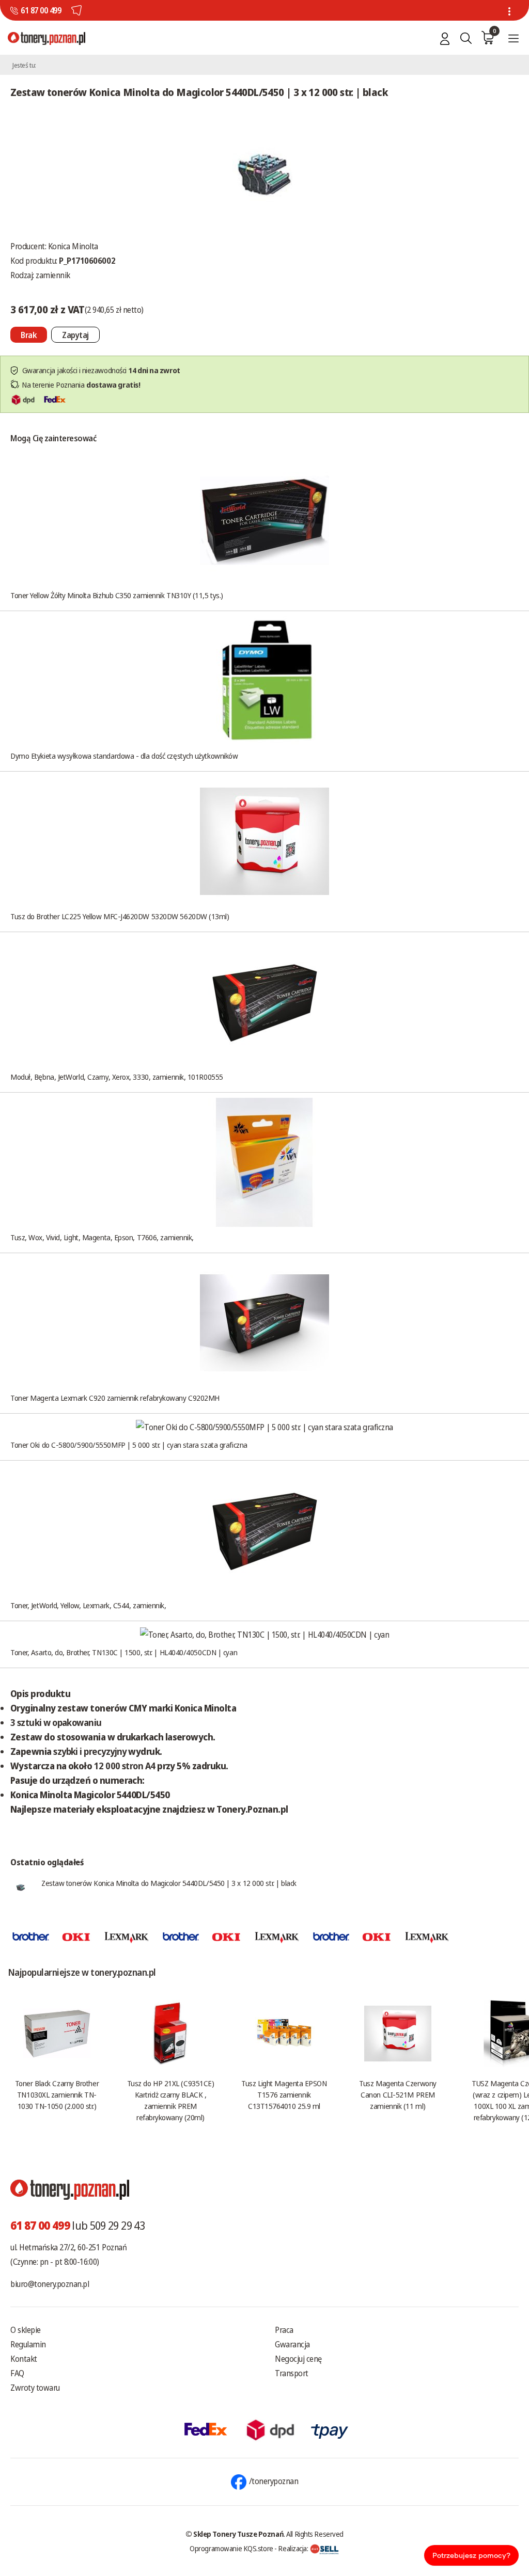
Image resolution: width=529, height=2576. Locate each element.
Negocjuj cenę (298, 2359)
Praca (284, 2330)
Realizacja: (294, 2548)
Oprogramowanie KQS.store (231, 2548)
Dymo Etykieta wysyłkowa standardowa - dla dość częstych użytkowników (124, 756)
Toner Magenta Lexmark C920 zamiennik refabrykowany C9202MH (115, 1398)
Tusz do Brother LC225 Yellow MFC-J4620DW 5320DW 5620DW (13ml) (120, 916)
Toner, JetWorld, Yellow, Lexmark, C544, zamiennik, (88, 1605)
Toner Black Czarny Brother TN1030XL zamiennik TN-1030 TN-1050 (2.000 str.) (57, 2094)
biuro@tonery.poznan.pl (50, 2284)
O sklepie (26, 2330)
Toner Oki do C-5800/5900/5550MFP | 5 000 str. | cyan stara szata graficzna (129, 1445)
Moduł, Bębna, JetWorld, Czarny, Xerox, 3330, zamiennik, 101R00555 (117, 1077)
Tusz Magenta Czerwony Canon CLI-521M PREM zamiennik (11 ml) (398, 2094)
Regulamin (28, 2344)
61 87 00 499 (41, 10)
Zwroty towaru (35, 2388)
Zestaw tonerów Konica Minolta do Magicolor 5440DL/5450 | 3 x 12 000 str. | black (169, 1883)
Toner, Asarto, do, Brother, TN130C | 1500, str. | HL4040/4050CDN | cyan (124, 1652)
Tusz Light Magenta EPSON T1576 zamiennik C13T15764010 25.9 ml (284, 2094)
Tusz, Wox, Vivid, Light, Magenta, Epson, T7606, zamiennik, (102, 1237)
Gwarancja (292, 2344)
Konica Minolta (73, 246)
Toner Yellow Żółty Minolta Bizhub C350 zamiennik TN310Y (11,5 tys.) (117, 595)
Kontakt (24, 2359)
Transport (292, 2373)
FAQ (17, 2373)
